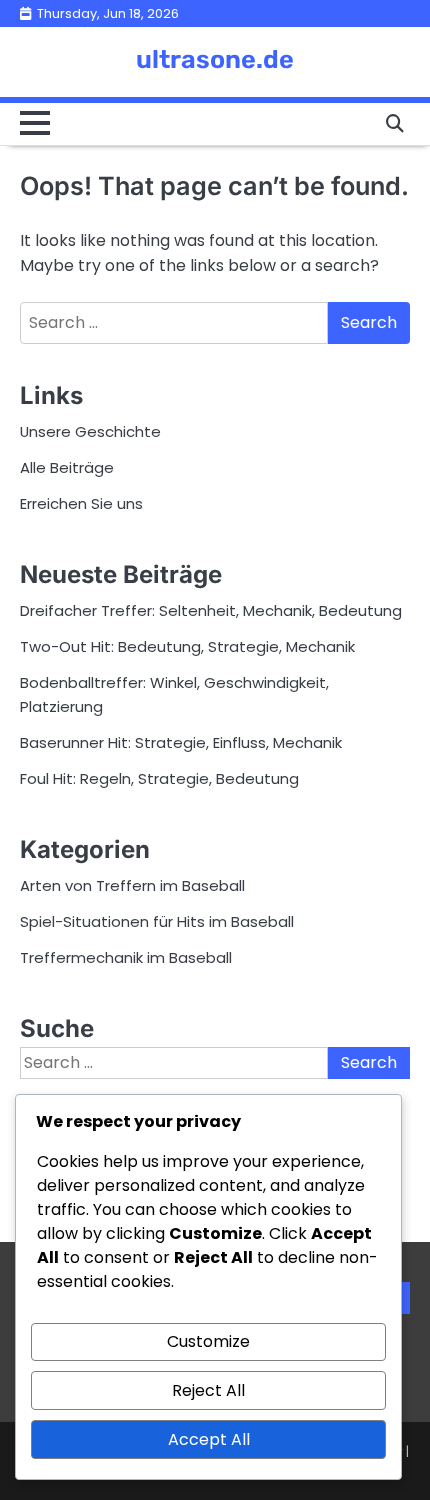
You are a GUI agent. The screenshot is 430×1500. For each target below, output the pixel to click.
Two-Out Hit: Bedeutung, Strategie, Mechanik (187, 646)
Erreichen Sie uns (81, 503)
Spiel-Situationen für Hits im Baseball (157, 921)
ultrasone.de (215, 59)
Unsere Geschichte (90, 431)
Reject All (208, 1390)
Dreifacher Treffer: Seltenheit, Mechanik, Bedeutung (211, 610)
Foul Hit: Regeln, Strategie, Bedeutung (159, 778)
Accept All (209, 1439)
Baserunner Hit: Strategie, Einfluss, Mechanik (181, 742)
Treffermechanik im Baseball (126, 957)
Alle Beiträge (67, 467)
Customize (208, 1341)
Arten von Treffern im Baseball (132, 885)
